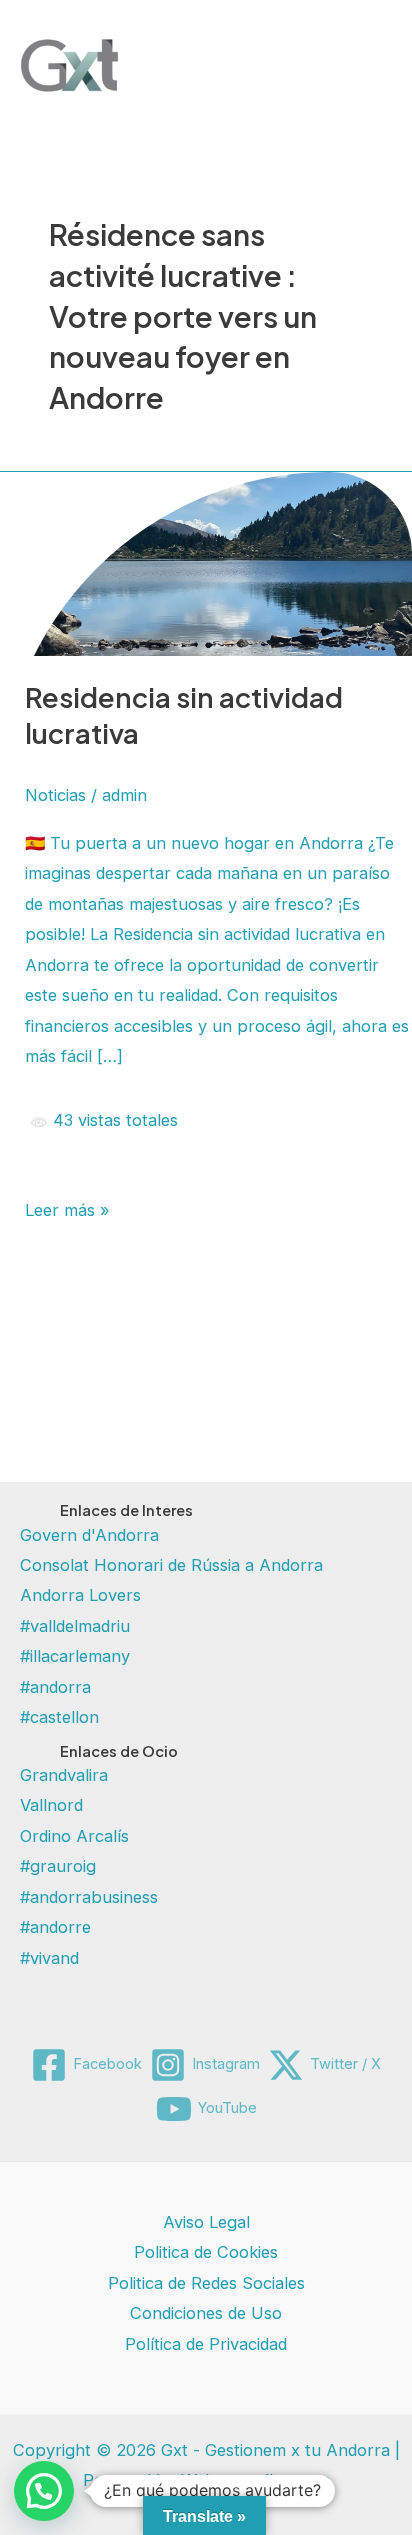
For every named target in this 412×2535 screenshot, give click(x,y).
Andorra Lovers (80, 1595)
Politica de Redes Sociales (206, 2283)
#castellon (59, 1717)
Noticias (55, 795)
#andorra (55, 1687)
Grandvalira (64, 1775)
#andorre (55, 1927)
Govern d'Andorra (89, 1535)
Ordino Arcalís (74, 1836)
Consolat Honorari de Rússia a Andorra (171, 1565)
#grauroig (58, 1866)
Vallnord (51, 1805)
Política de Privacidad (206, 2344)
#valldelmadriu (75, 1626)
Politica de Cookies (206, 2252)
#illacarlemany (75, 1656)
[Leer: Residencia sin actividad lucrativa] (206, 562)
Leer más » (67, 1207)
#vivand (49, 1958)
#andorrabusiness (89, 1897)
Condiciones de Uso (206, 2313)
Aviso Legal (206, 2222)
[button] (44, 2491)
